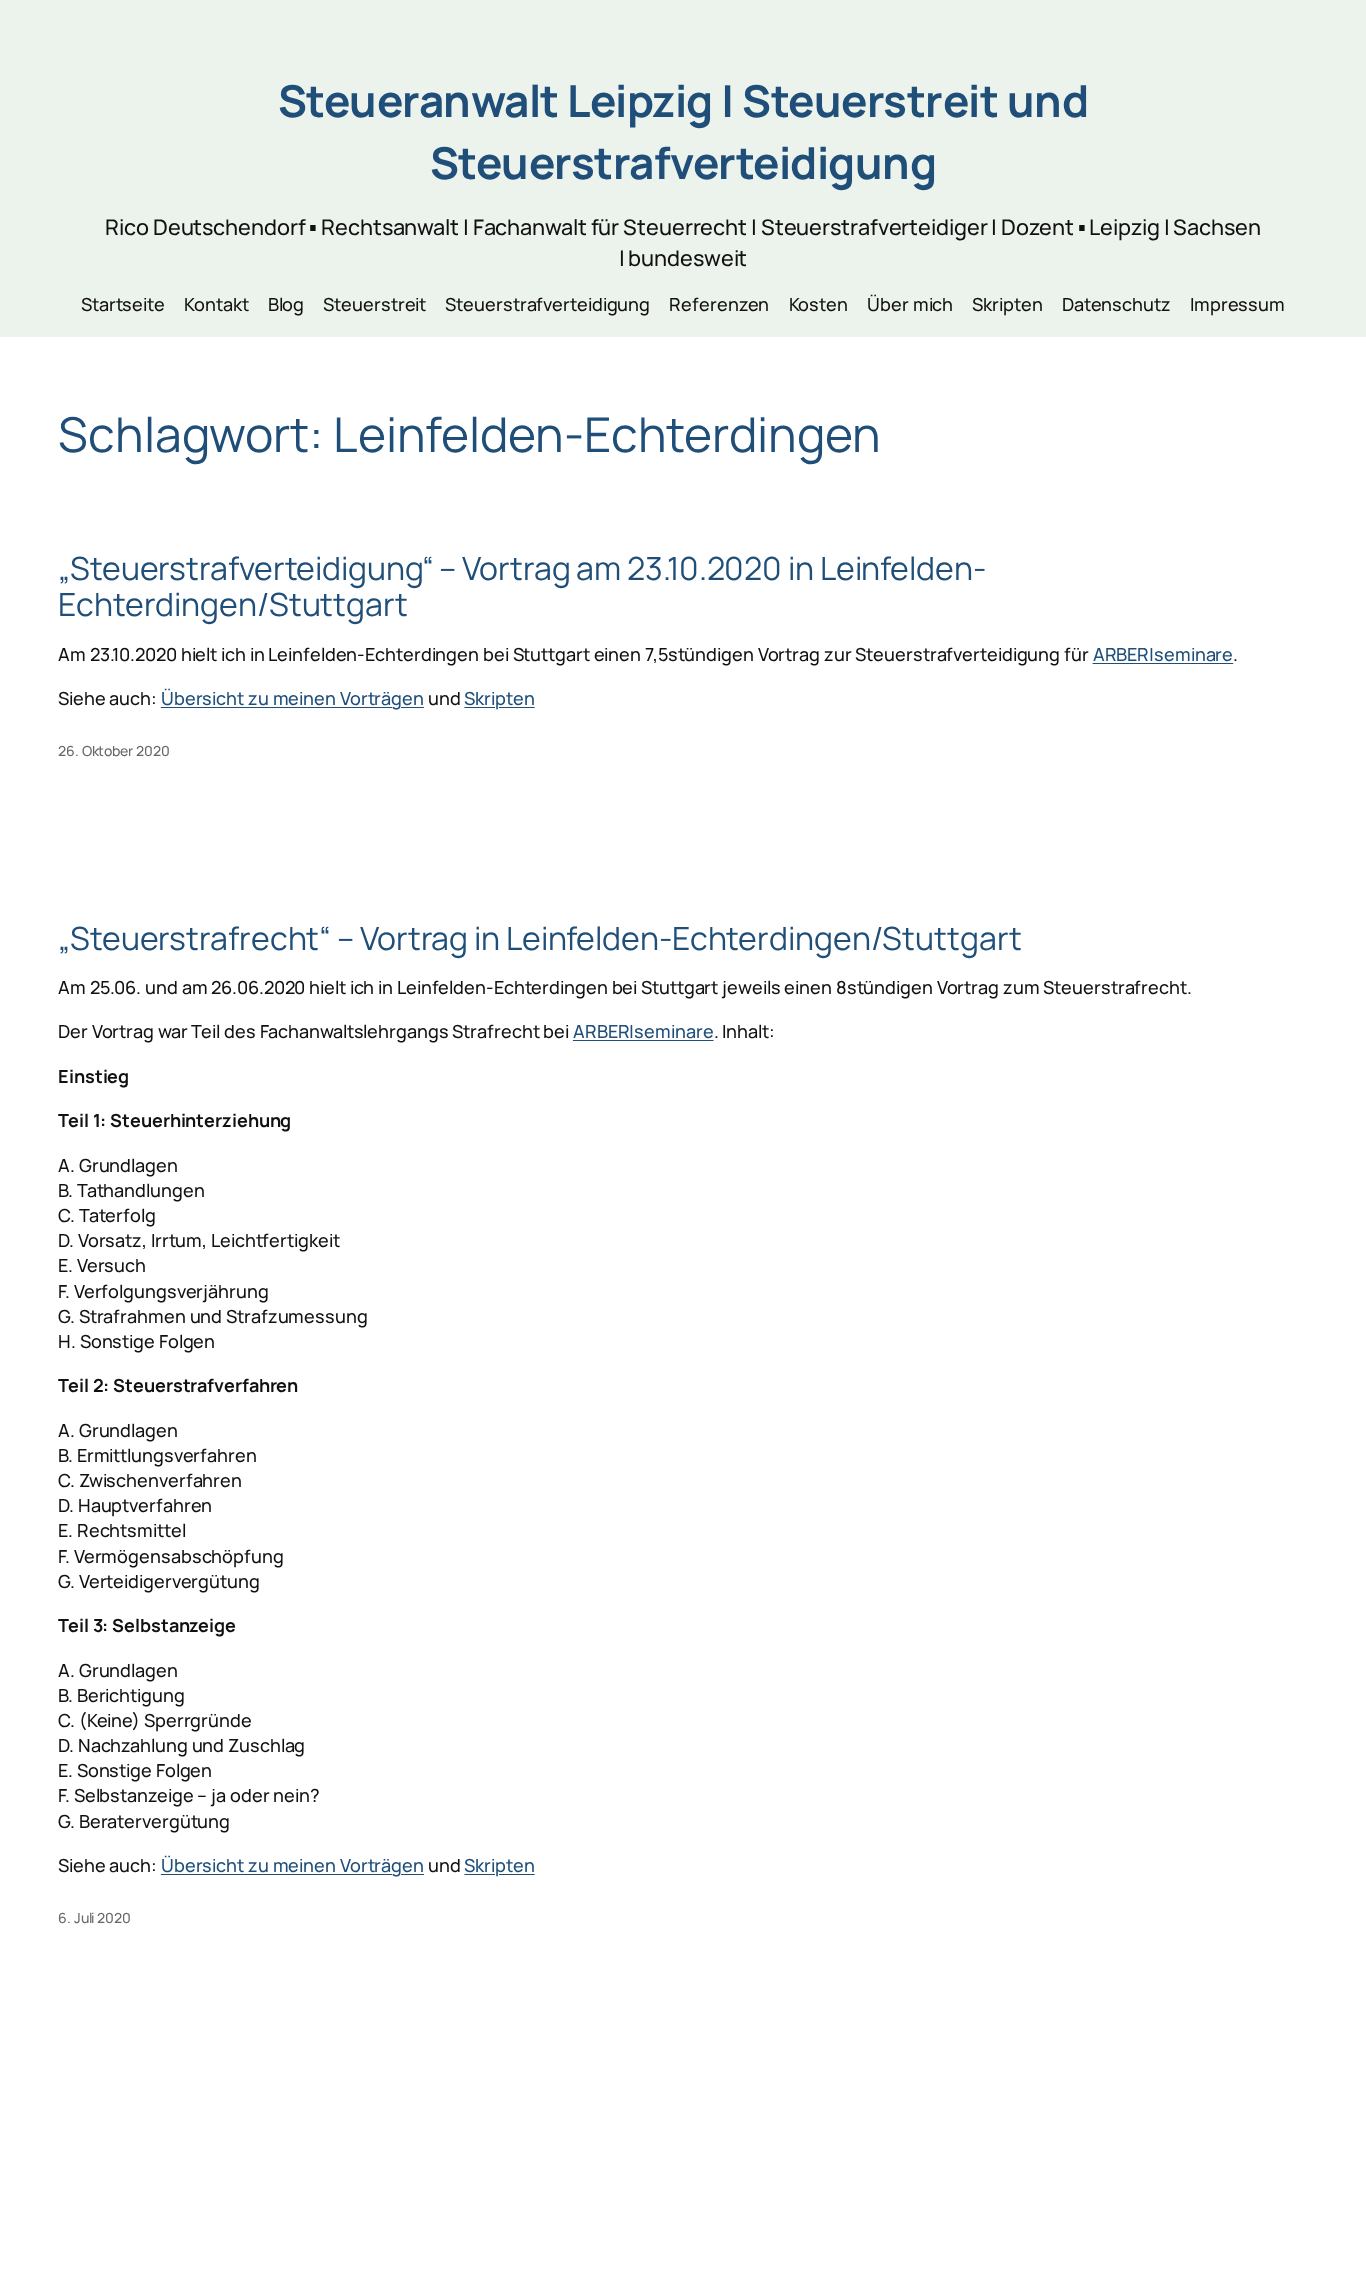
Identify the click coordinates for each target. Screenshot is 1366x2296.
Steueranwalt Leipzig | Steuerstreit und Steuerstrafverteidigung (683, 131)
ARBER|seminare (1163, 654)
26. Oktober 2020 (113, 750)
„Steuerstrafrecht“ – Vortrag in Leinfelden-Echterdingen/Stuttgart (540, 938)
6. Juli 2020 (94, 1917)
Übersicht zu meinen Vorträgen (292, 698)
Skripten (499, 698)
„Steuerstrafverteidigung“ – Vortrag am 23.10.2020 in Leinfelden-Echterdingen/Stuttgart (522, 586)
